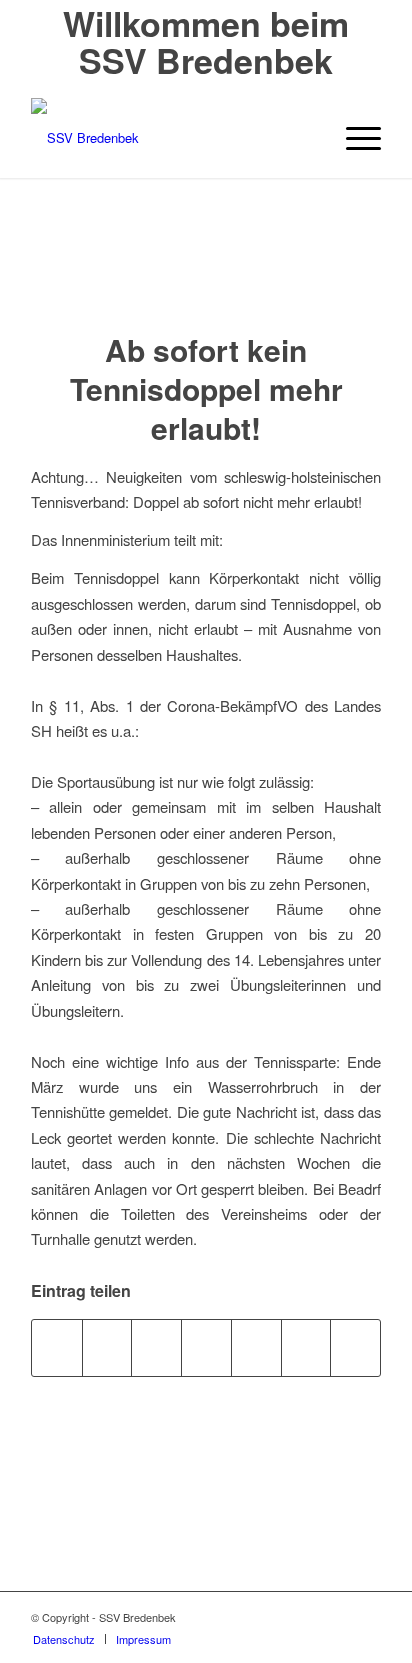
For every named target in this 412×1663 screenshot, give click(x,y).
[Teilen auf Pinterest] (206, 1347)
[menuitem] (353, 138)
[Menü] (353, 138)
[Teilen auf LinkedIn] (256, 1347)
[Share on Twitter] (107, 1347)
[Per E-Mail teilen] (355, 1347)
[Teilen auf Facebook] (57, 1347)
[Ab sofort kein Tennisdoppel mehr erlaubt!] (206, 274)
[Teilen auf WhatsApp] (156, 1347)
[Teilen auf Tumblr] (306, 1347)
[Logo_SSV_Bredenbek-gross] (171, 138)
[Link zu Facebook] (366, 1617)
